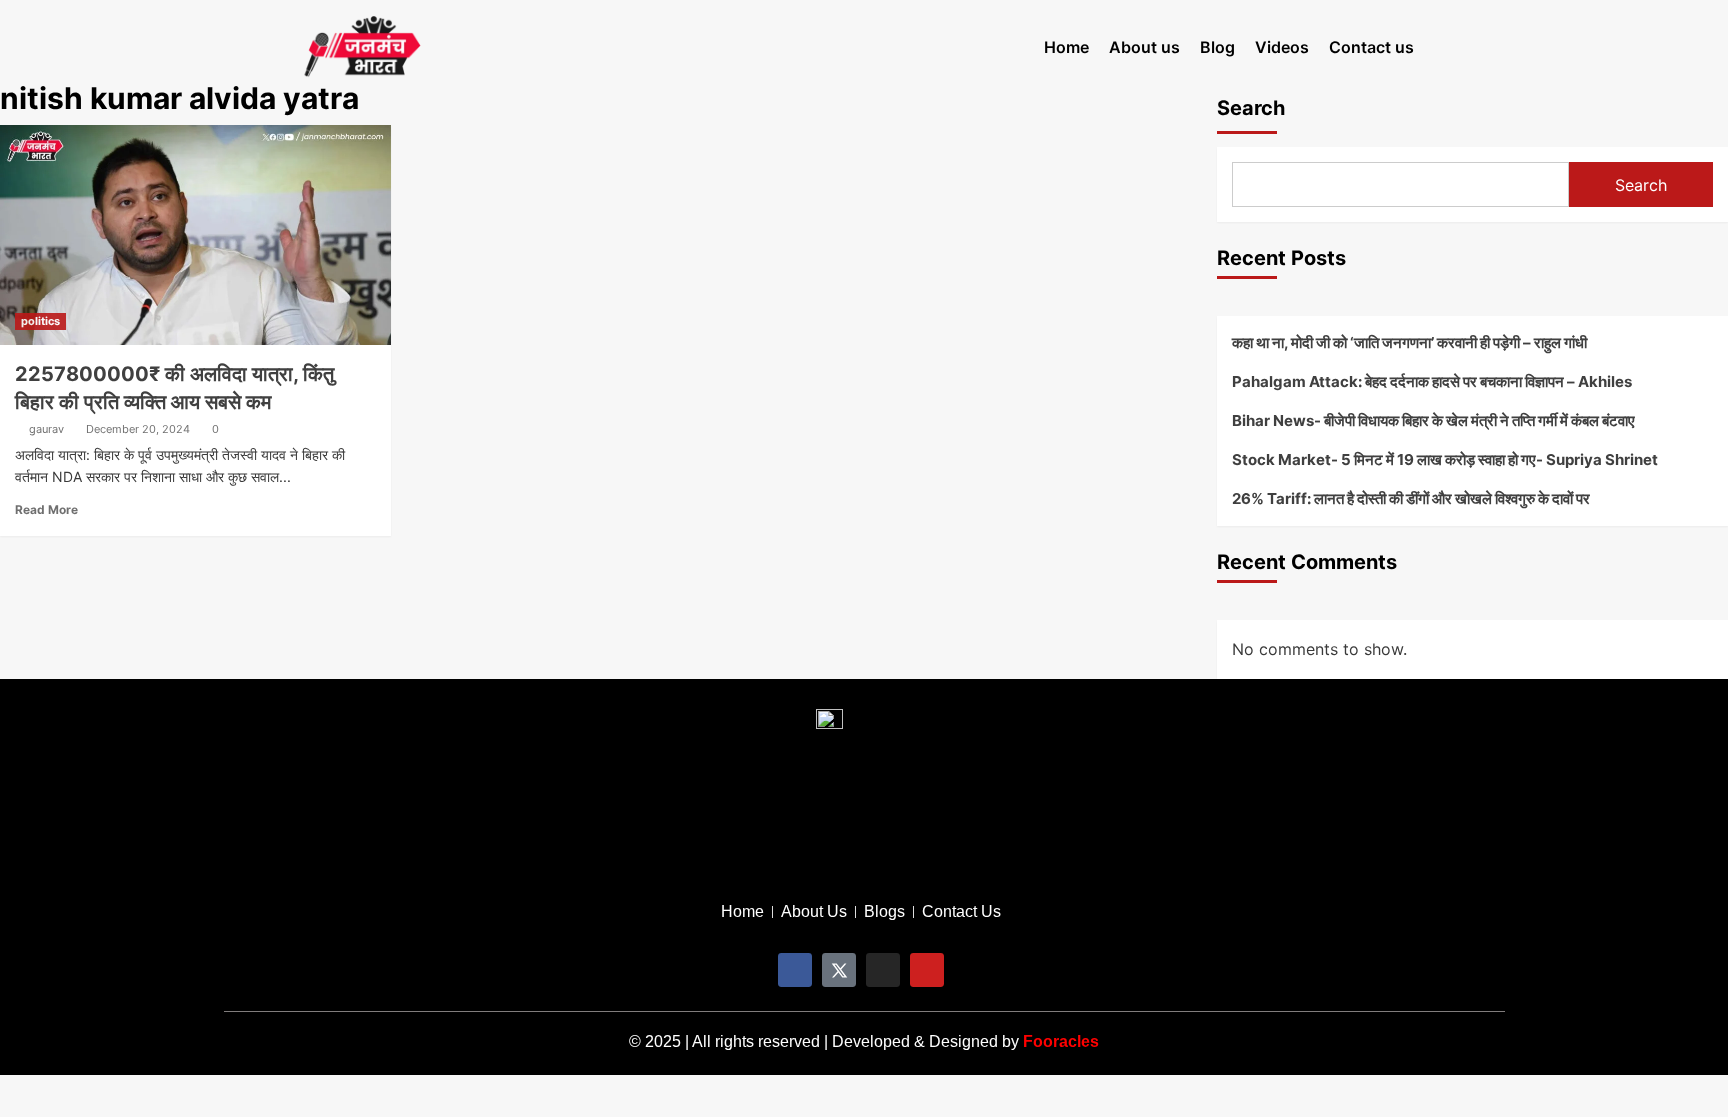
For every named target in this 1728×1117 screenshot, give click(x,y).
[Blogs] (884, 912)
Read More (46, 509)
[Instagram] (883, 970)
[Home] (742, 912)
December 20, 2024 (138, 429)
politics (40, 321)
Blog (1217, 47)
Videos (1282, 47)
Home (1066, 47)
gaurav (46, 429)
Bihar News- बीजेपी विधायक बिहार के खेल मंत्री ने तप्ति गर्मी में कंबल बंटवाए (1433, 420)
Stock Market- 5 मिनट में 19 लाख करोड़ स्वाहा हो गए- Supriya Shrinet (1445, 459)
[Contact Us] (961, 912)
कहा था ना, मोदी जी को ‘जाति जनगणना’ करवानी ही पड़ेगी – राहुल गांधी (1409, 342)
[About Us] (814, 912)
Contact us (1371, 47)
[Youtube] (927, 970)
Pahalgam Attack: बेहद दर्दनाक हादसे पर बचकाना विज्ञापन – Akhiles (1432, 381)
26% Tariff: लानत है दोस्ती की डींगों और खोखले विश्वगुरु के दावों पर (1411, 498)
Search (1251, 108)
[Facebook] (795, 970)
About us (1144, 47)
